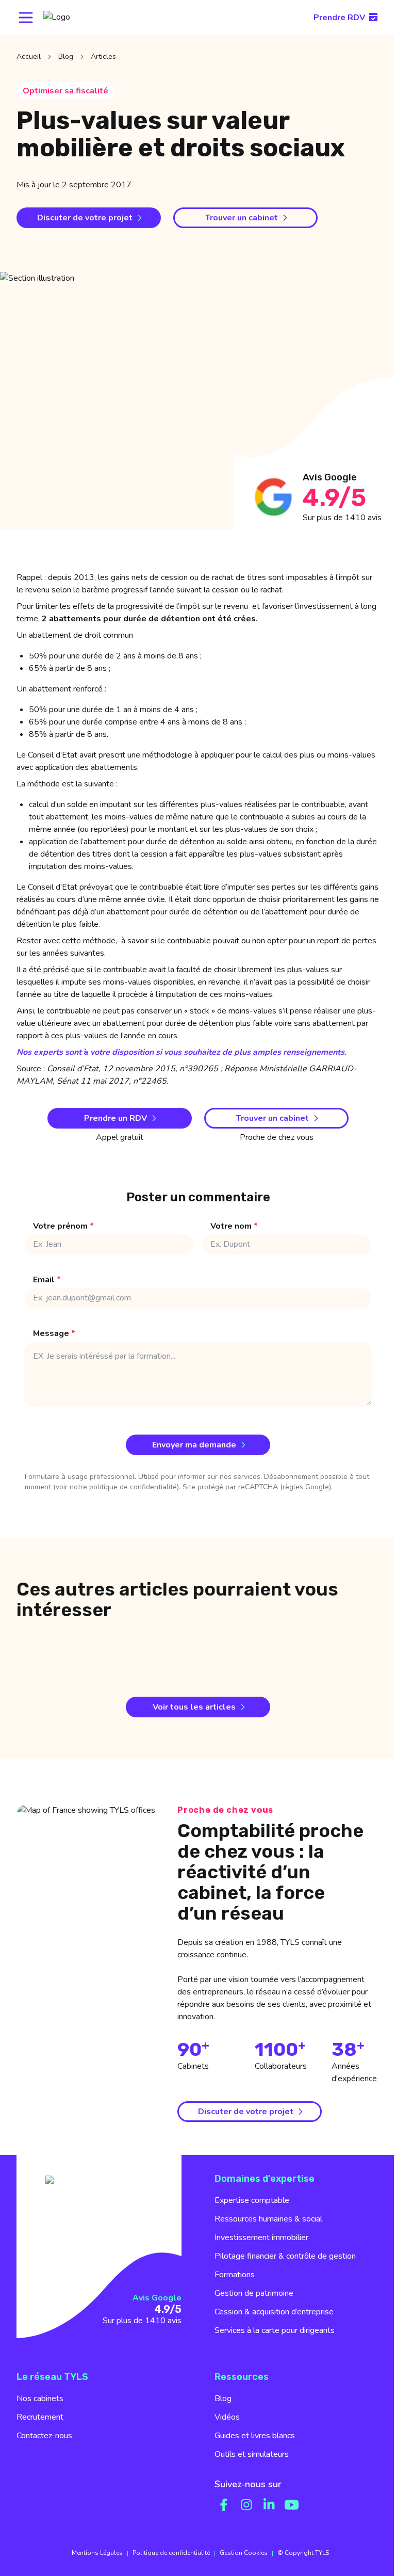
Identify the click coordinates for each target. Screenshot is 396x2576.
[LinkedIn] (269, 2505)
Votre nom (234, 1226)
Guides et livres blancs (255, 2436)
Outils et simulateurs (252, 2454)
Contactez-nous (44, 2436)
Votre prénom (63, 1226)
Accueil (29, 57)
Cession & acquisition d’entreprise (274, 2312)
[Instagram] (246, 2505)
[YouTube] (292, 2505)
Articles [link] (103, 57)
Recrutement (40, 2417)
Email (47, 1280)
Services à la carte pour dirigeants (275, 2330)
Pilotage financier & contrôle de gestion (285, 2256)
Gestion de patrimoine (254, 2293)
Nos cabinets (40, 2398)
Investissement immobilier (261, 2237)
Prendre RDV (339, 18)
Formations (235, 2275)
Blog (66, 57)
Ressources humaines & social (268, 2219)
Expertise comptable (252, 2200)
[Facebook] (224, 2505)
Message (54, 1333)
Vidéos (227, 2417)
